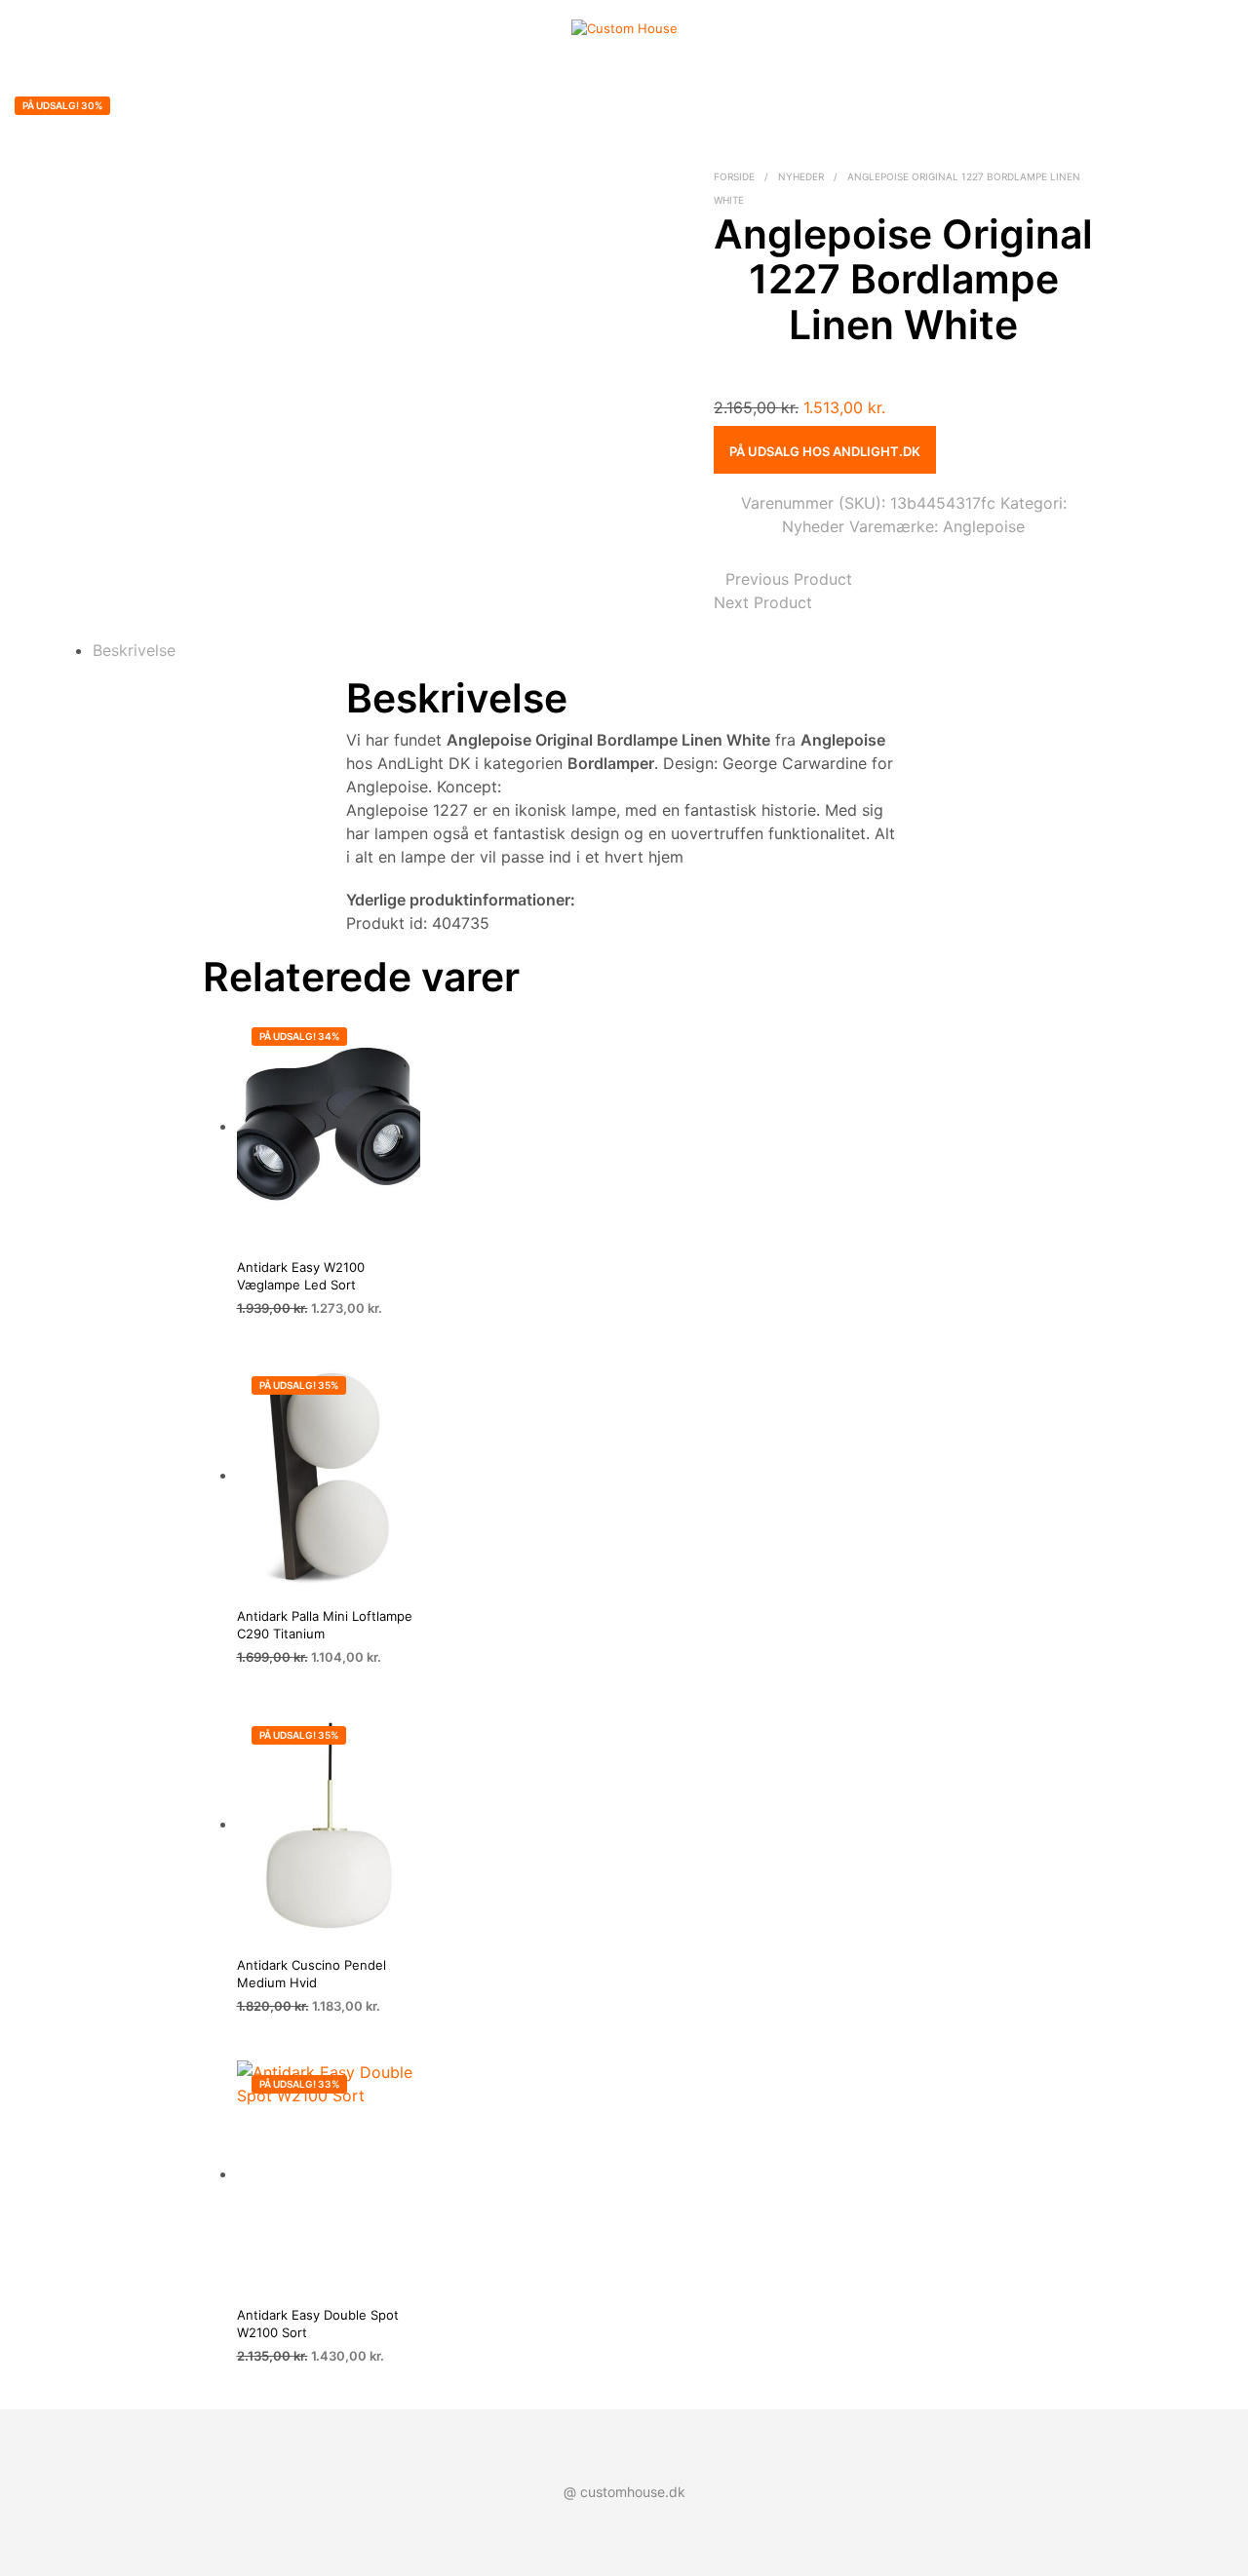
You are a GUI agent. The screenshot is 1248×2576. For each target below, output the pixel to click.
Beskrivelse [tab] (134, 650)
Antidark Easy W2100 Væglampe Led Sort (301, 1276)
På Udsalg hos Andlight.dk (825, 451)
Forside (734, 176)
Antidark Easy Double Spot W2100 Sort (318, 2324)
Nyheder (801, 176)
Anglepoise (984, 526)
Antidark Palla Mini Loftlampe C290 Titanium (325, 1625)
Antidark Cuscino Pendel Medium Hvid (312, 1974)
